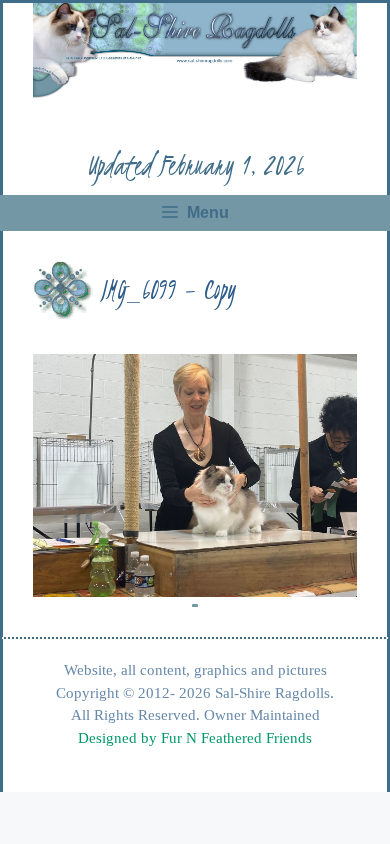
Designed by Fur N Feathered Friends (195, 738)
